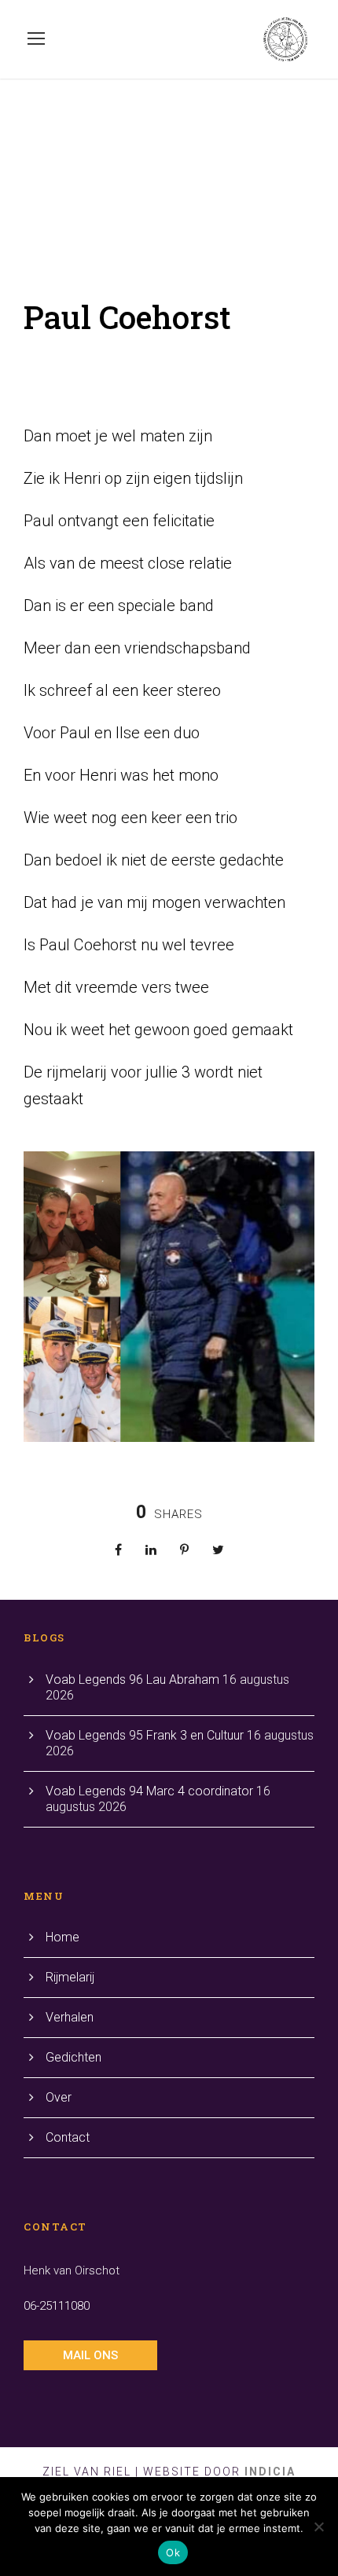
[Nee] (318, 2527)
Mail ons (90, 2355)
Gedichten (73, 2057)
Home (62, 1937)
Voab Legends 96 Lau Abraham (132, 1680)
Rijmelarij (70, 1977)
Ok (173, 2552)
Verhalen (70, 2017)
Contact (68, 2137)
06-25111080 (57, 2306)
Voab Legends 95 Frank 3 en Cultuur (145, 1735)
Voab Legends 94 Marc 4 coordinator (149, 1791)
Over (59, 2097)
